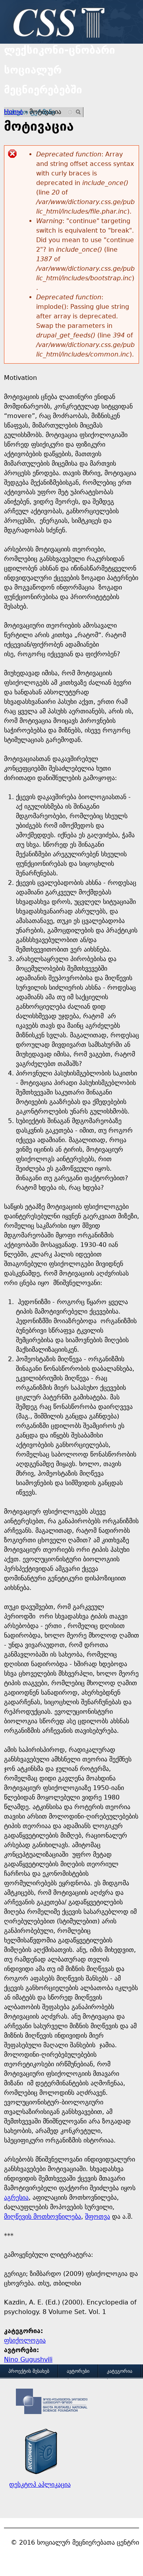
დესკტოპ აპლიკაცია (40, 2484)
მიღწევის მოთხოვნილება (43, 2217)
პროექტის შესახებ (29, 2371)
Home (14, 112)
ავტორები (78, 2371)
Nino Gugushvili (28, 2359)
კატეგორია (120, 2371)
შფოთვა (98, 2217)
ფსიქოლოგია (25, 2340)
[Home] (57, 24)
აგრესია (16, 2197)
